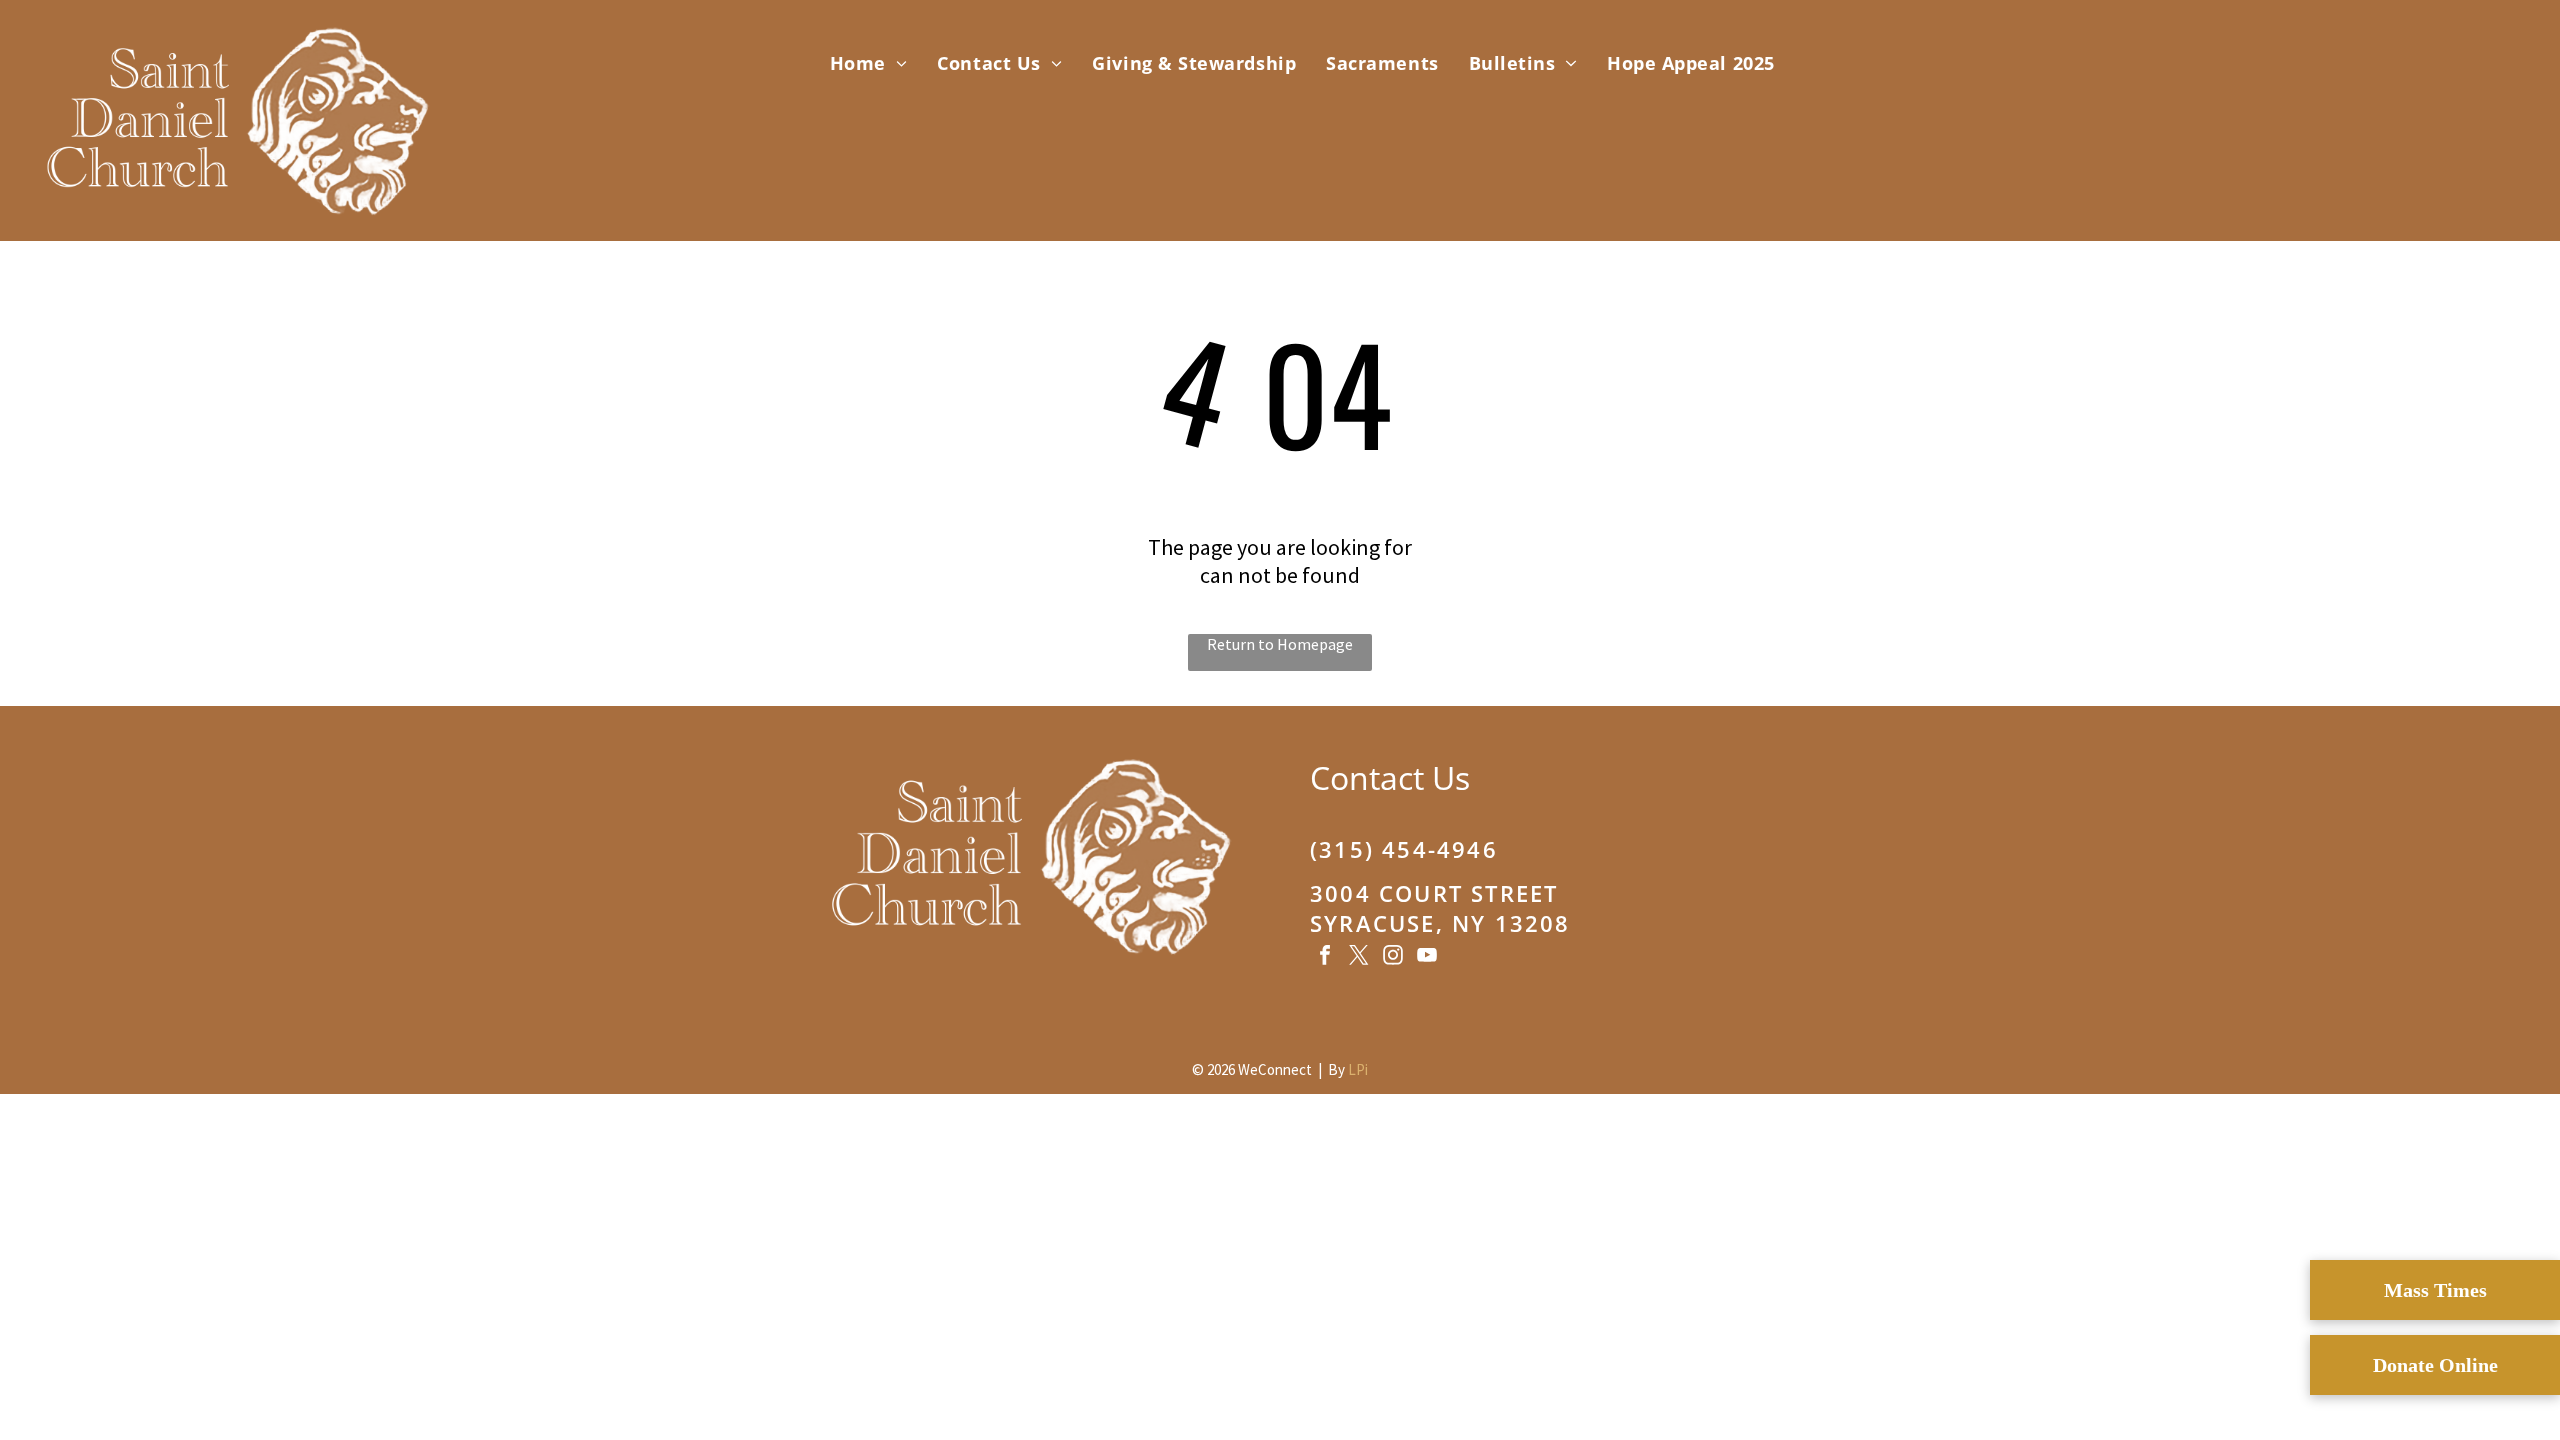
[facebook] (1325, 957)
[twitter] (1359, 957)
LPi (1358, 1069)
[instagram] (1393, 957)
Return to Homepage (1280, 644)
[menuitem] (869, 62)
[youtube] (1427, 957)
